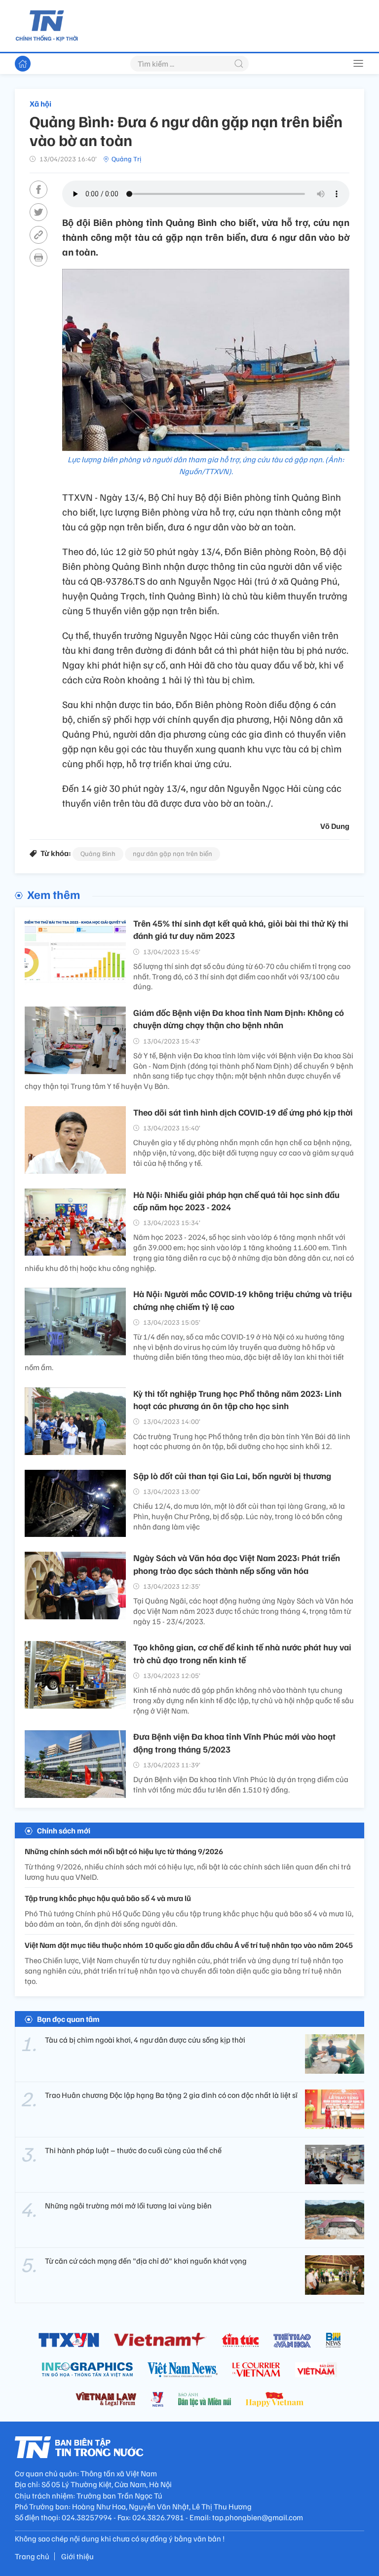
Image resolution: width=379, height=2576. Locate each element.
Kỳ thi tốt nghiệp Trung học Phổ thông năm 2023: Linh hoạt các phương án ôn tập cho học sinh (237, 1400)
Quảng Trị (126, 159)
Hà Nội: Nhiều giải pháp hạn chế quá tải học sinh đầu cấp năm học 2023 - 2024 (236, 1201)
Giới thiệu (77, 2556)
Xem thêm (54, 894)
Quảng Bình (98, 853)
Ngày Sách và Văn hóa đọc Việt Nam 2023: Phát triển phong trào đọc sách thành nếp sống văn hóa (237, 1564)
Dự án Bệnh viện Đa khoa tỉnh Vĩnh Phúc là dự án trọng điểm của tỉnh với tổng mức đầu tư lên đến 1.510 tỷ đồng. (241, 1784)
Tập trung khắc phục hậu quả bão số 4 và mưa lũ (108, 1898)
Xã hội (40, 104)
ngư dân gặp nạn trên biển (172, 853)
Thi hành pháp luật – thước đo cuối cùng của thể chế (133, 2150)
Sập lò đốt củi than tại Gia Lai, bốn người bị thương (232, 1476)
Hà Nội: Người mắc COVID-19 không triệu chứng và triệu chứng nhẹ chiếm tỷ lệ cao (243, 1300)
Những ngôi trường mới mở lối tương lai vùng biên (128, 2205)
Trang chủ (32, 2556)
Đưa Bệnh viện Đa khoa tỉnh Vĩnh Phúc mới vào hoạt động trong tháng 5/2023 (234, 1742)
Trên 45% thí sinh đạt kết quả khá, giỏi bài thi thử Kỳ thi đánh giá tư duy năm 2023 (241, 929)
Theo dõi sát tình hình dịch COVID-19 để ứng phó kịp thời (243, 1112)
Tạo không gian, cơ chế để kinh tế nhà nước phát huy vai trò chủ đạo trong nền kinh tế (242, 1653)
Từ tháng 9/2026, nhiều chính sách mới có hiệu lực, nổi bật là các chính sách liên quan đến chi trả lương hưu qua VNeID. (188, 1872)
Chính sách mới (64, 1830)
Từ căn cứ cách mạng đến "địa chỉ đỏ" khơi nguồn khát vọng (146, 2261)
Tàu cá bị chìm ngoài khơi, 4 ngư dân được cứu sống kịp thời (145, 2040)
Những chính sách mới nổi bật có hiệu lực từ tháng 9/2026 (124, 1851)
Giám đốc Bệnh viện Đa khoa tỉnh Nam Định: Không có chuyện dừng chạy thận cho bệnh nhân (239, 1019)
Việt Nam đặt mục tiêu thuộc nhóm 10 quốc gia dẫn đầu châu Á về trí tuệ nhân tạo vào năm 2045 (189, 1945)
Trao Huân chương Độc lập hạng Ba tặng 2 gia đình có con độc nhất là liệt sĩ (171, 2095)
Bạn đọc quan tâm (68, 2019)
